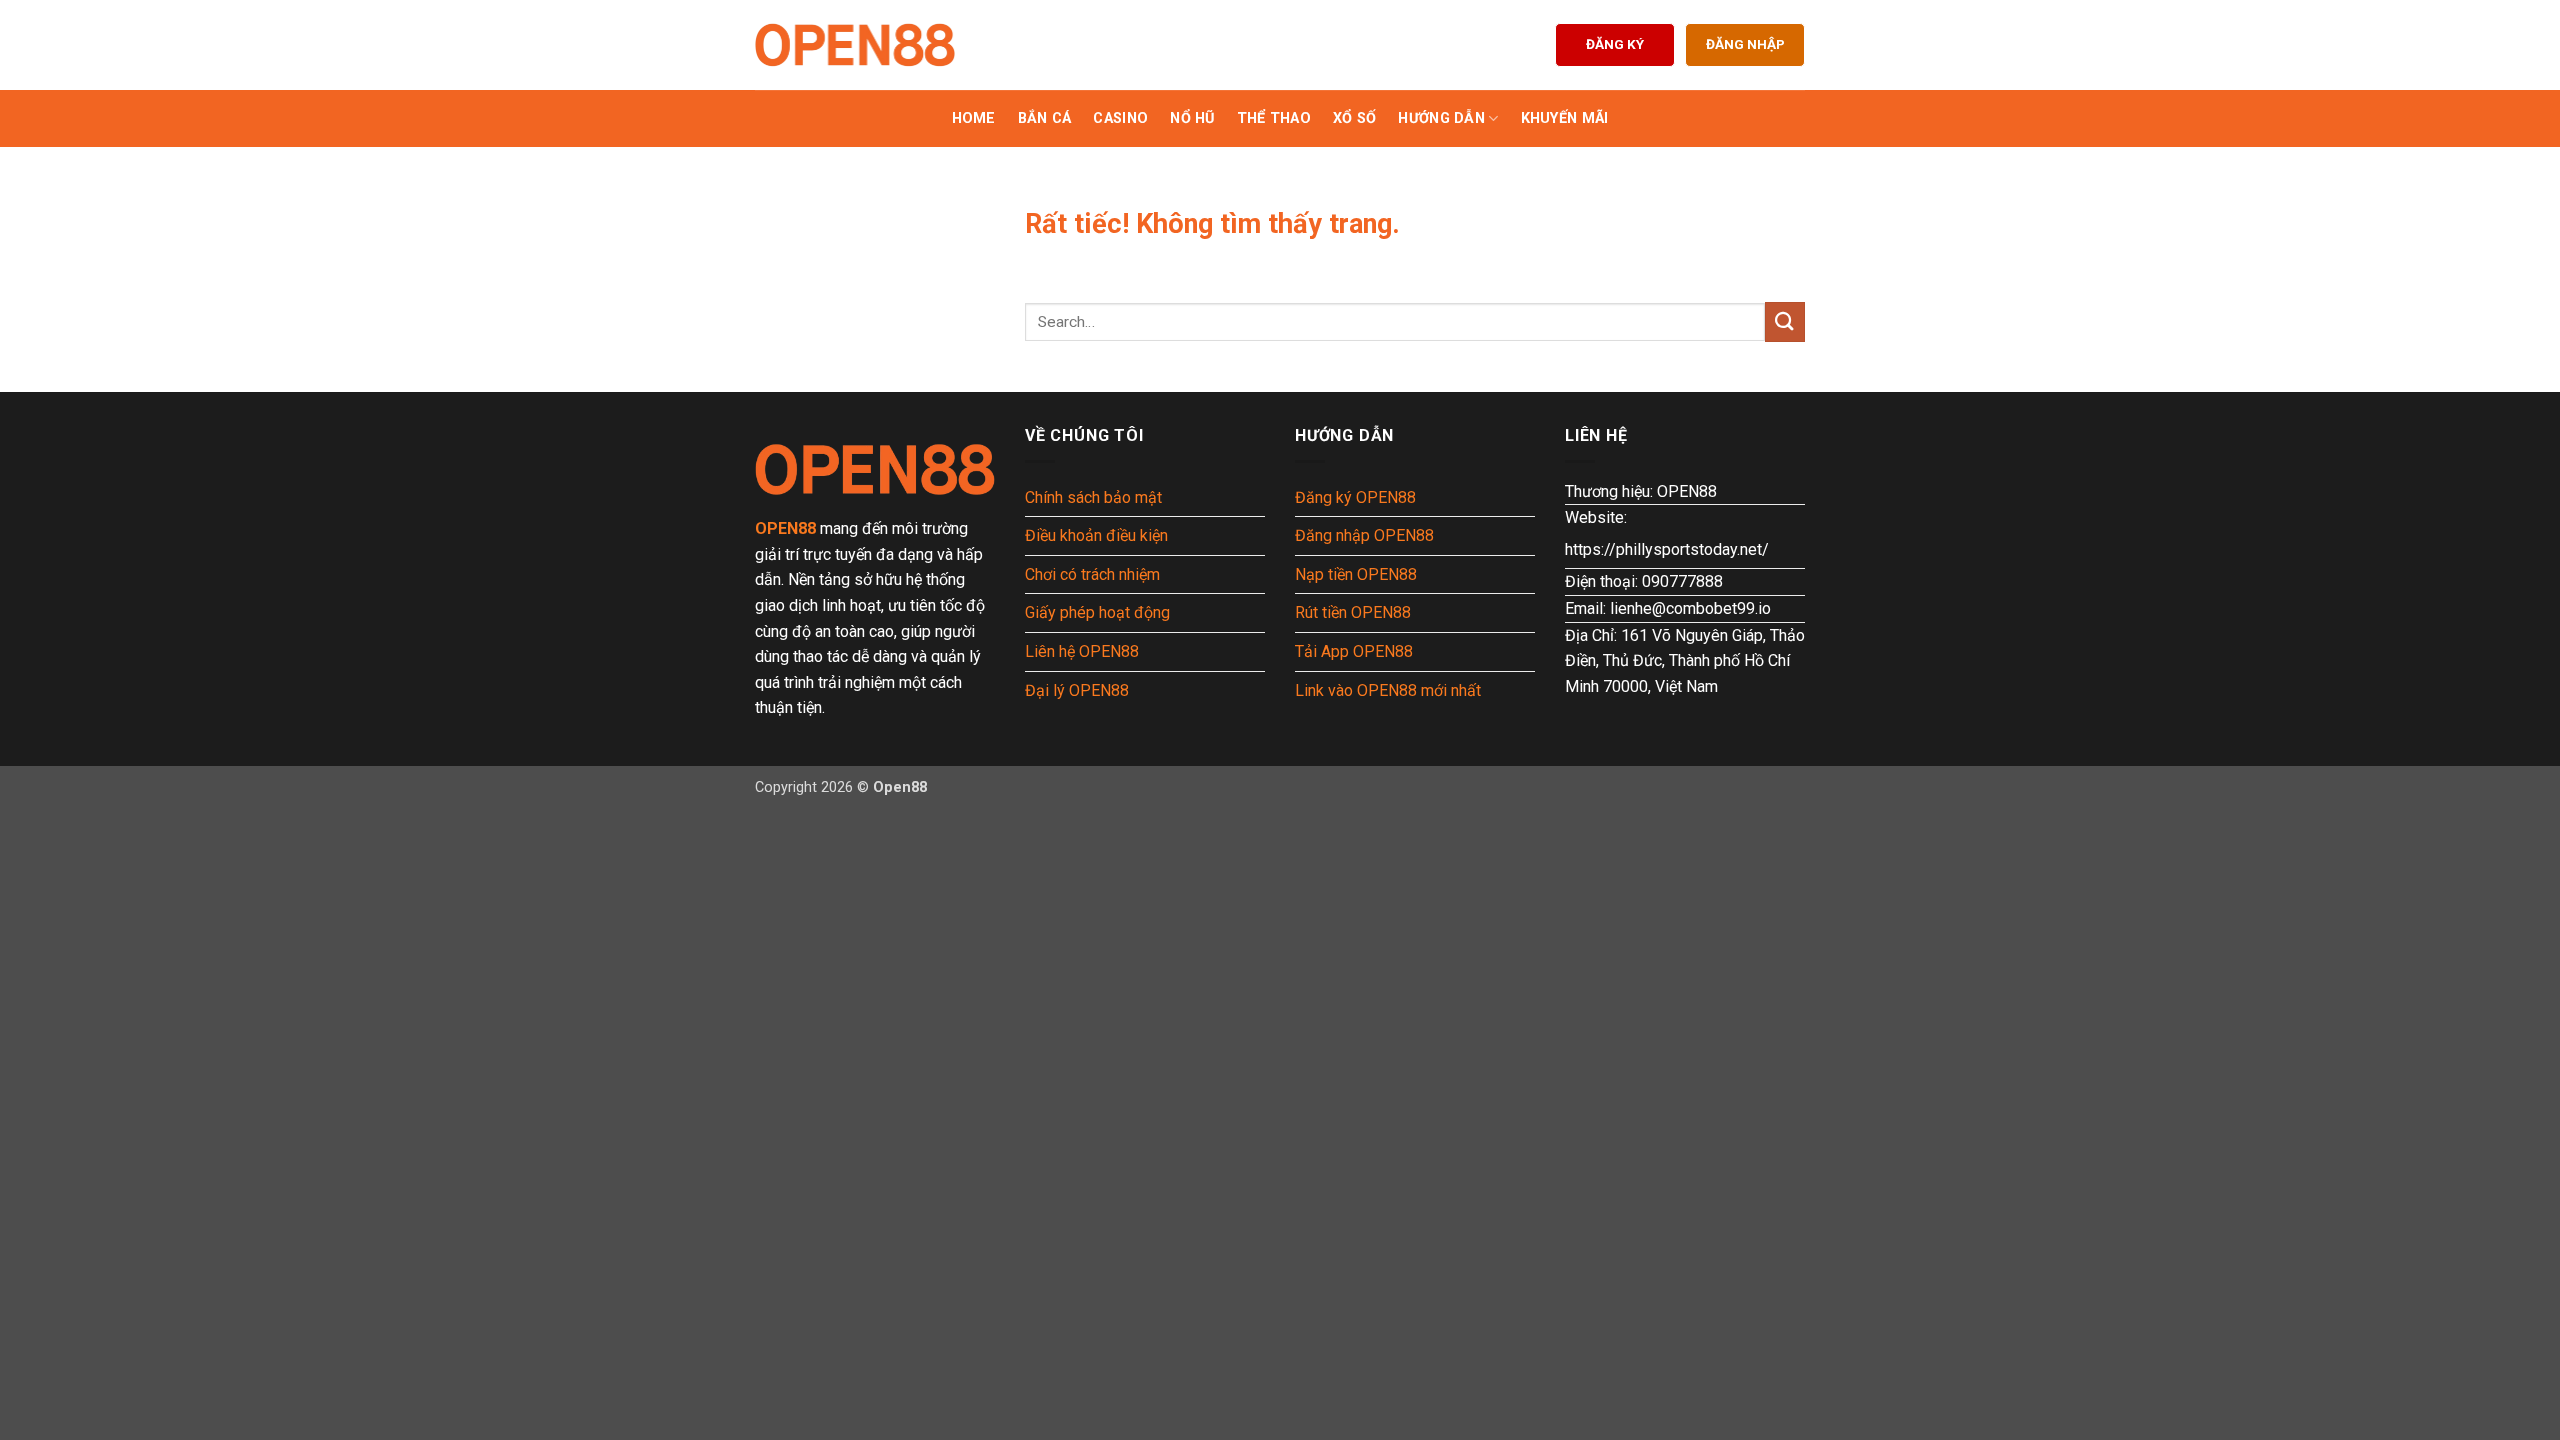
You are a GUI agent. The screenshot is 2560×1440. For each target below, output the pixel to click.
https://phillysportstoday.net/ (1667, 549)
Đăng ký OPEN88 (1355, 497)
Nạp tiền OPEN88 (1356, 574)
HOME (974, 118)
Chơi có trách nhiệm (1092, 574)
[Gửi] (1785, 321)
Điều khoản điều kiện (1096, 535)
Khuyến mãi (1565, 118)
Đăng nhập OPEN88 (1364, 535)
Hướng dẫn (1441, 118)
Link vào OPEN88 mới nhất (1388, 690)
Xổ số (1354, 118)
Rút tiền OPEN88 (1353, 612)
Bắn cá (1045, 118)
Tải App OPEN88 (1354, 651)
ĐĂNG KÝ (1615, 44)
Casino (1120, 118)
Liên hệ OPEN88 (1082, 651)
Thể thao (1274, 118)
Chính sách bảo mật (1093, 497)
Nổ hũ (1192, 118)
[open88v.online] (855, 45)
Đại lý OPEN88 (1077, 690)
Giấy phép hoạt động (1097, 612)
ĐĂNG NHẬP (1745, 44)
